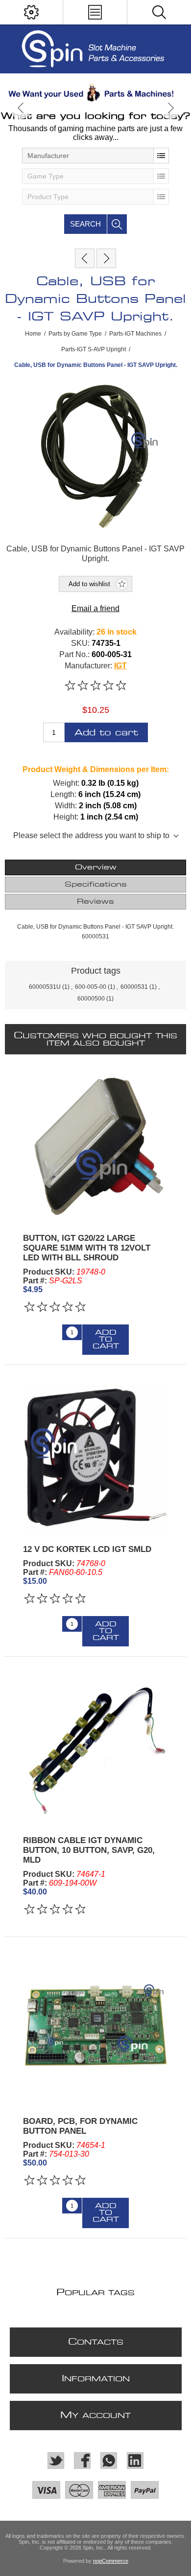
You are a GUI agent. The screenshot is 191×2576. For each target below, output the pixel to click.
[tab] (96, 867)
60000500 (91, 999)
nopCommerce (111, 2561)
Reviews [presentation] (95, 902)
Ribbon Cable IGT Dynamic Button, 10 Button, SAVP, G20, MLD (89, 1850)
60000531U (45, 987)
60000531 (134, 987)
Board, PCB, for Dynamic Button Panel (80, 2126)
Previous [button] (21, 108)
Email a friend (95, 608)
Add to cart (106, 733)
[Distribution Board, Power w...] (106, 258)
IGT (120, 666)
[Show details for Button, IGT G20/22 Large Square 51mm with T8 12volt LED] (95, 1146)
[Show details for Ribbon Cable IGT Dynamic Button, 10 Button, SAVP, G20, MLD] (95, 1749)
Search (85, 224)
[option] (95, 93)
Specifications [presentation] (96, 885)
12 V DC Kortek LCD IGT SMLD (87, 1549)
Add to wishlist (89, 584)
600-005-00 (91, 987)
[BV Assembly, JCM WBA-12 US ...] (85, 258)
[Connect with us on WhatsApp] (109, 2461)
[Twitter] (56, 2461)
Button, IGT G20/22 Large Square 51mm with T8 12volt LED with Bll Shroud (87, 1248)
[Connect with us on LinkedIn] (135, 2461)
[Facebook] (82, 2461)
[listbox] (95, 156)
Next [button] (170, 108)
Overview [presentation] (96, 867)
